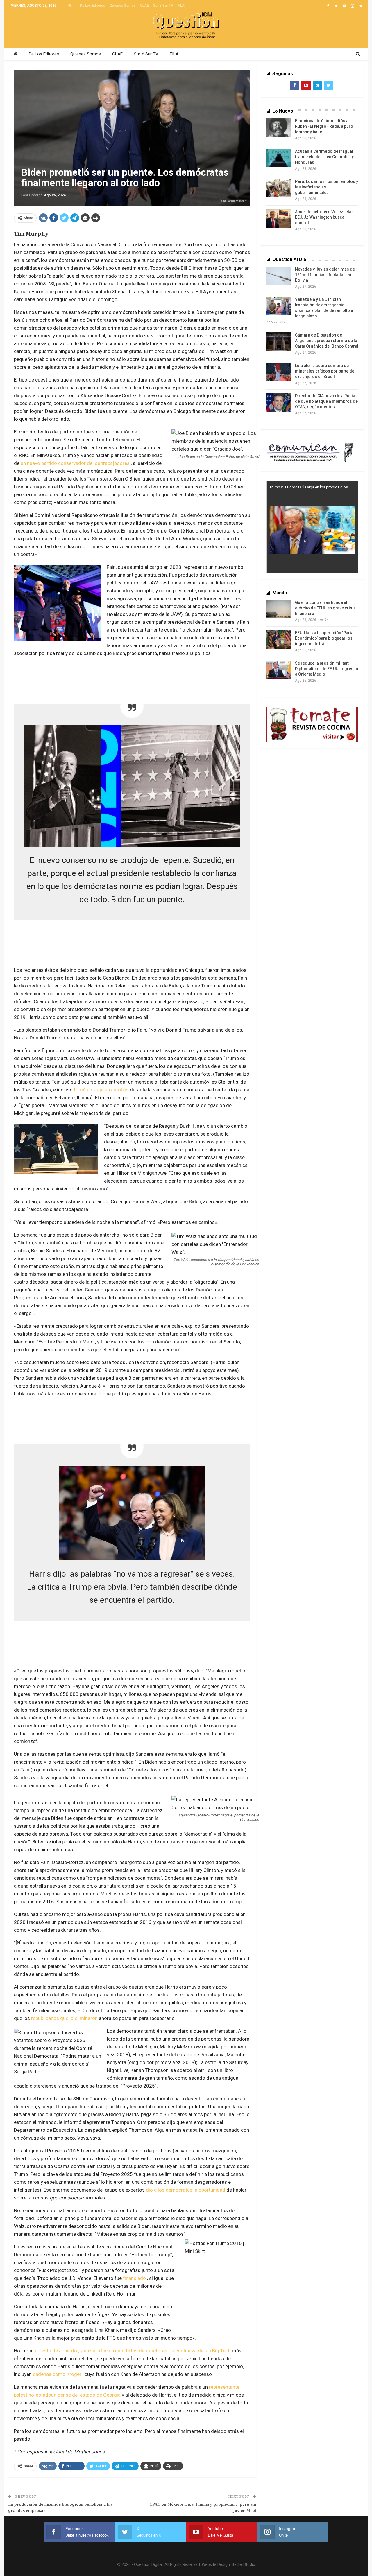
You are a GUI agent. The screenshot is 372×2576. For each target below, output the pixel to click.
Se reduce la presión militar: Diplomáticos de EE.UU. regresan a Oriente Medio (327, 669)
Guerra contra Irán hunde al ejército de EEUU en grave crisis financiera (325, 608)
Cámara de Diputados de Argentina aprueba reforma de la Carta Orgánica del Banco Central (327, 341)
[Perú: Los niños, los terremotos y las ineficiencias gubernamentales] (279, 188)
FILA (181, 6)
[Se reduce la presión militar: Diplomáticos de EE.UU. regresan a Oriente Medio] (279, 670)
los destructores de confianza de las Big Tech (181, 2351)
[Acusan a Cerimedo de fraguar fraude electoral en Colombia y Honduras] (279, 158)
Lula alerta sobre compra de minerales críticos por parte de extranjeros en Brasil (325, 371)
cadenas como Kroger (57, 2374)
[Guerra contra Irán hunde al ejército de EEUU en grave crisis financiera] (279, 609)
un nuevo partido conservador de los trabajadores (75, 463)
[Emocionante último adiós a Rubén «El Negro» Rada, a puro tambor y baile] (279, 127)
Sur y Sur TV (163, 6)
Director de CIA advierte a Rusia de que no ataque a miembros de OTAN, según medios (326, 401)
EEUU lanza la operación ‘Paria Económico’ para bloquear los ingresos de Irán (324, 638)
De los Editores (93, 6)
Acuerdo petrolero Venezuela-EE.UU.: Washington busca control (324, 217)
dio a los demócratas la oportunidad (186, 2190)
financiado (134, 2278)
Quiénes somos (123, 6)
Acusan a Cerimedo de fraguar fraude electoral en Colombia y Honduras (324, 157)
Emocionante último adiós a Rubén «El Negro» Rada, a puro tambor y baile (324, 126)
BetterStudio (243, 2564)
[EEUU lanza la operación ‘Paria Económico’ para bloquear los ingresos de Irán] (279, 639)
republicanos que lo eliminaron (64, 2018)
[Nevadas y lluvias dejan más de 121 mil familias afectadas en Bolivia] (279, 276)
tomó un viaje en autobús (101, 1090)
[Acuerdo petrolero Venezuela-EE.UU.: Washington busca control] (279, 218)
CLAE (144, 6)
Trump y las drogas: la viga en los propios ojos (309, 487)
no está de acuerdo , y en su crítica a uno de (83, 2351)
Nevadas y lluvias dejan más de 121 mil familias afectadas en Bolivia (325, 275)
